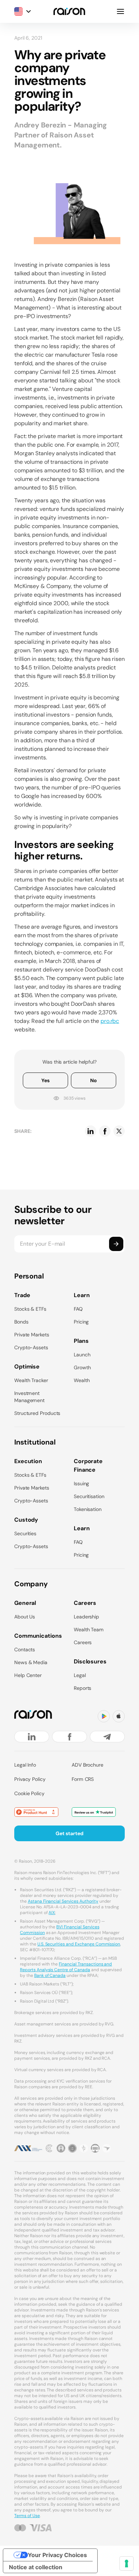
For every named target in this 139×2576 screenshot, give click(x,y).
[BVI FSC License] (61, 2148)
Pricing (81, 1322)
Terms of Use (27, 2516)
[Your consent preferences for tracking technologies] (127, 2564)
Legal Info (25, 1765)
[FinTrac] (84, 2148)
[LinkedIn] (32, 1737)
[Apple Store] (119, 1716)
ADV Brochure (87, 1765)
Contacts (25, 1649)
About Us (25, 1617)
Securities (25, 1533)
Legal (80, 1675)
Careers (83, 1642)
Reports (83, 1688)
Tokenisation (88, 1509)
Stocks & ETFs (30, 1309)
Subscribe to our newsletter (53, 1215)
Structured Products (37, 1413)
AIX (52, 1913)
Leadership (86, 1617)
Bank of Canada (50, 1975)
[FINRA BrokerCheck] (107, 2148)
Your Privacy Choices (57, 2555)
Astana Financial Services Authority (63, 1901)
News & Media (31, 1662)
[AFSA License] (50, 2148)
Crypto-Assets (31, 1347)
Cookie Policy (29, 1793)
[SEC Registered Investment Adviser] (72, 2148)
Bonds (21, 1322)
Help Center (28, 1675)
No (94, 1080)
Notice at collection (36, 2567)
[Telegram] (107, 1737)
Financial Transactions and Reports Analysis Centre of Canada (66, 1967)
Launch (82, 1355)
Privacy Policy (30, 1779)
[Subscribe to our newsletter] (116, 1244)
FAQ (78, 1309)
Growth (82, 1367)
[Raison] (69, 11)
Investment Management (29, 1397)
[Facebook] (69, 1737)
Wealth (82, 1380)
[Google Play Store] (104, 1716)
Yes (45, 1080)
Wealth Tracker (31, 1380)
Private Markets (32, 1335)
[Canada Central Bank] (95, 2148)
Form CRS (83, 1779)
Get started (69, 1833)
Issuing (81, 1483)
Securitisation (89, 1496)
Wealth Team (89, 1630)
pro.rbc (110, 1021)
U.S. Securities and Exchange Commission (79, 1944)
